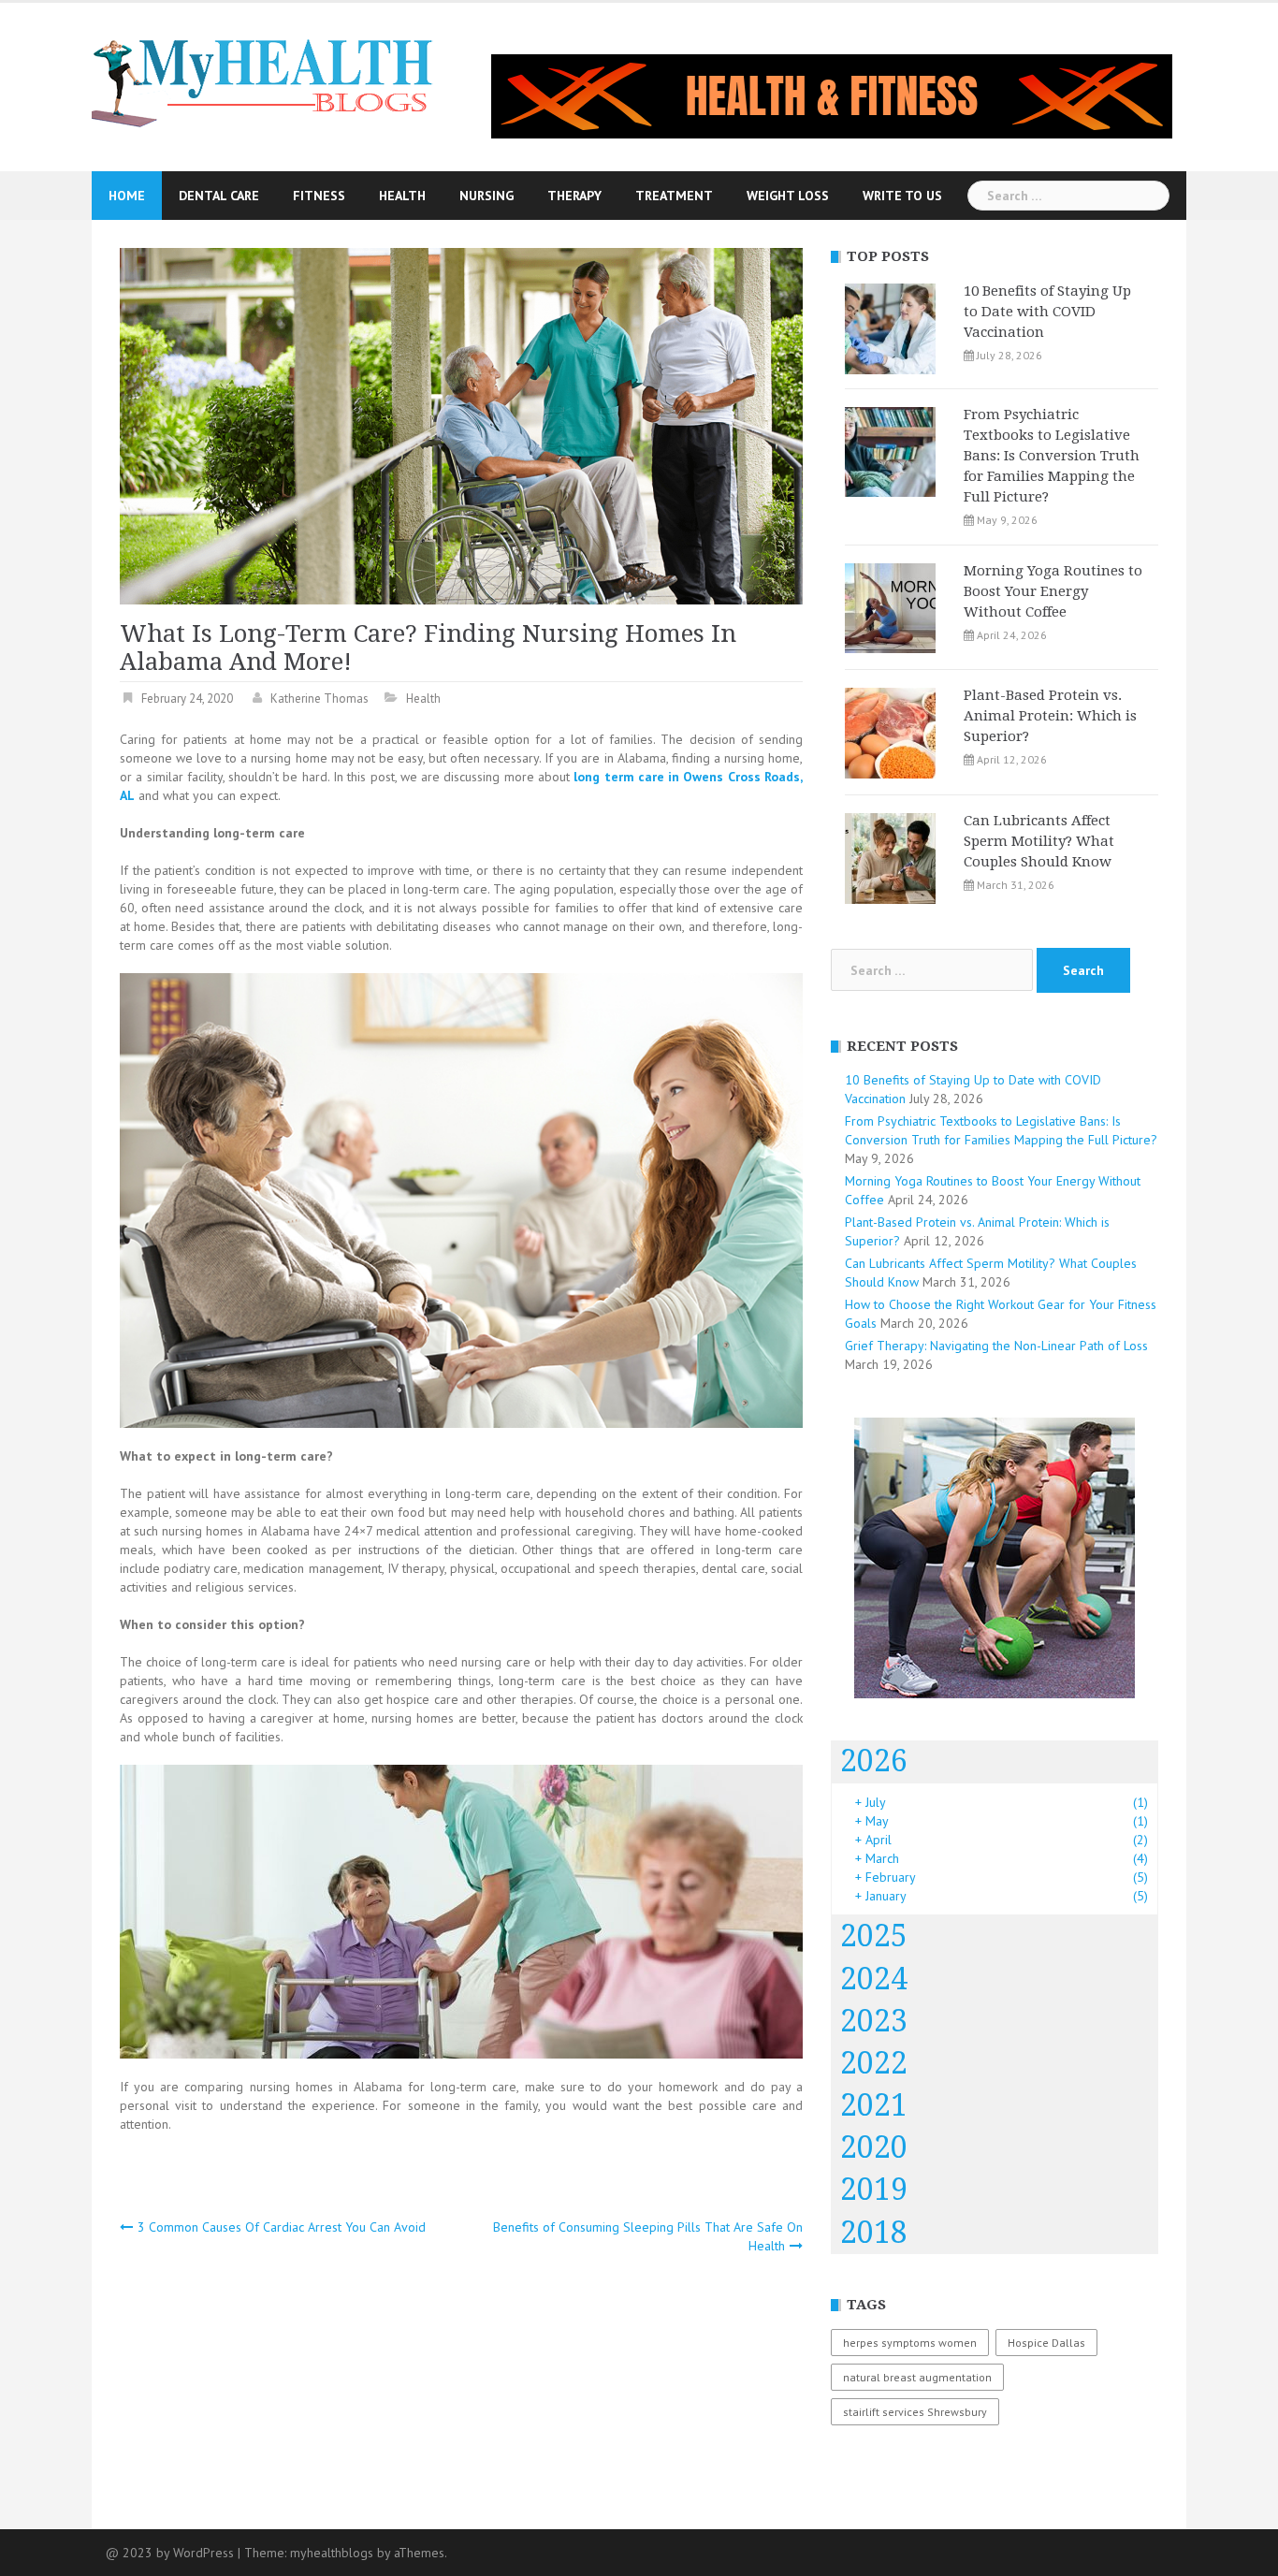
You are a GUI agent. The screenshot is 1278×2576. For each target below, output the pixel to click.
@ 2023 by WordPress (170, 2553)
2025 (874, 1936)
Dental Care (219, 196)
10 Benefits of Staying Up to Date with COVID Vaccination (1047, 312)
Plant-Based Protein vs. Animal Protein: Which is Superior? (1050, 716)
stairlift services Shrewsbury (915, 2412)
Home (127, 196)
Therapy (574, 196)
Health (402, 196)
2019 (874, 2190)
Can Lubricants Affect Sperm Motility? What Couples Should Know (1039, 841)
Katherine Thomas (319, 699)
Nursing (487, 196)
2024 (874, 1979)
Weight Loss (788, 196)
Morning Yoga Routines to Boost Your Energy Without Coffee (1053, 591)
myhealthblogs (332, 2553)
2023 (874, 2021)
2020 (874, 2147)
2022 (874, 2063)
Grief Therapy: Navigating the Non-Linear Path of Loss (996, 1346)
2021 (874, 2105)
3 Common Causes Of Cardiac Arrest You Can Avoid (282, 2227)
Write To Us (902, 196)
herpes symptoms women (910, 2343)
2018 (874, 2233)
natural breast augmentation (917, 2377)
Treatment (674, 196)
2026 (874, 1761)
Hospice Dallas (1046, 2343)
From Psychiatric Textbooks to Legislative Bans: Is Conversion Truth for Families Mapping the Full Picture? (1052, 456)
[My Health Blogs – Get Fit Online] (264, 80)
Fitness (319, 196)
